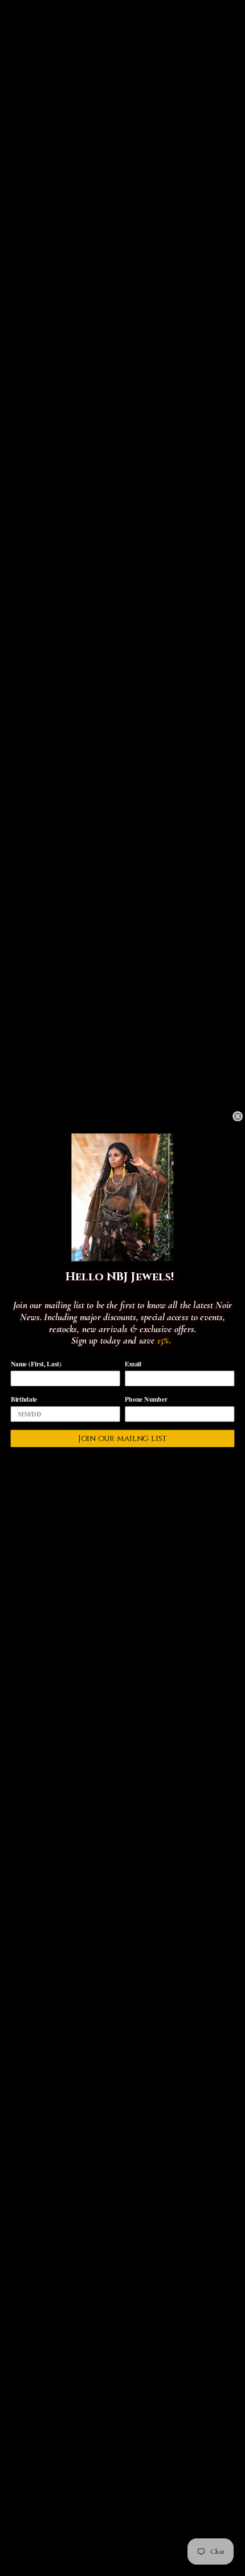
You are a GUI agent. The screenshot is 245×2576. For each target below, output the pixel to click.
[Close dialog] (238, 1116)
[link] (122, 1197)
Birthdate (24, 1399)
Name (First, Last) (36, 1363)
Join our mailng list (123, 1438)
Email (133, 1363)
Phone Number (146, 1399)
